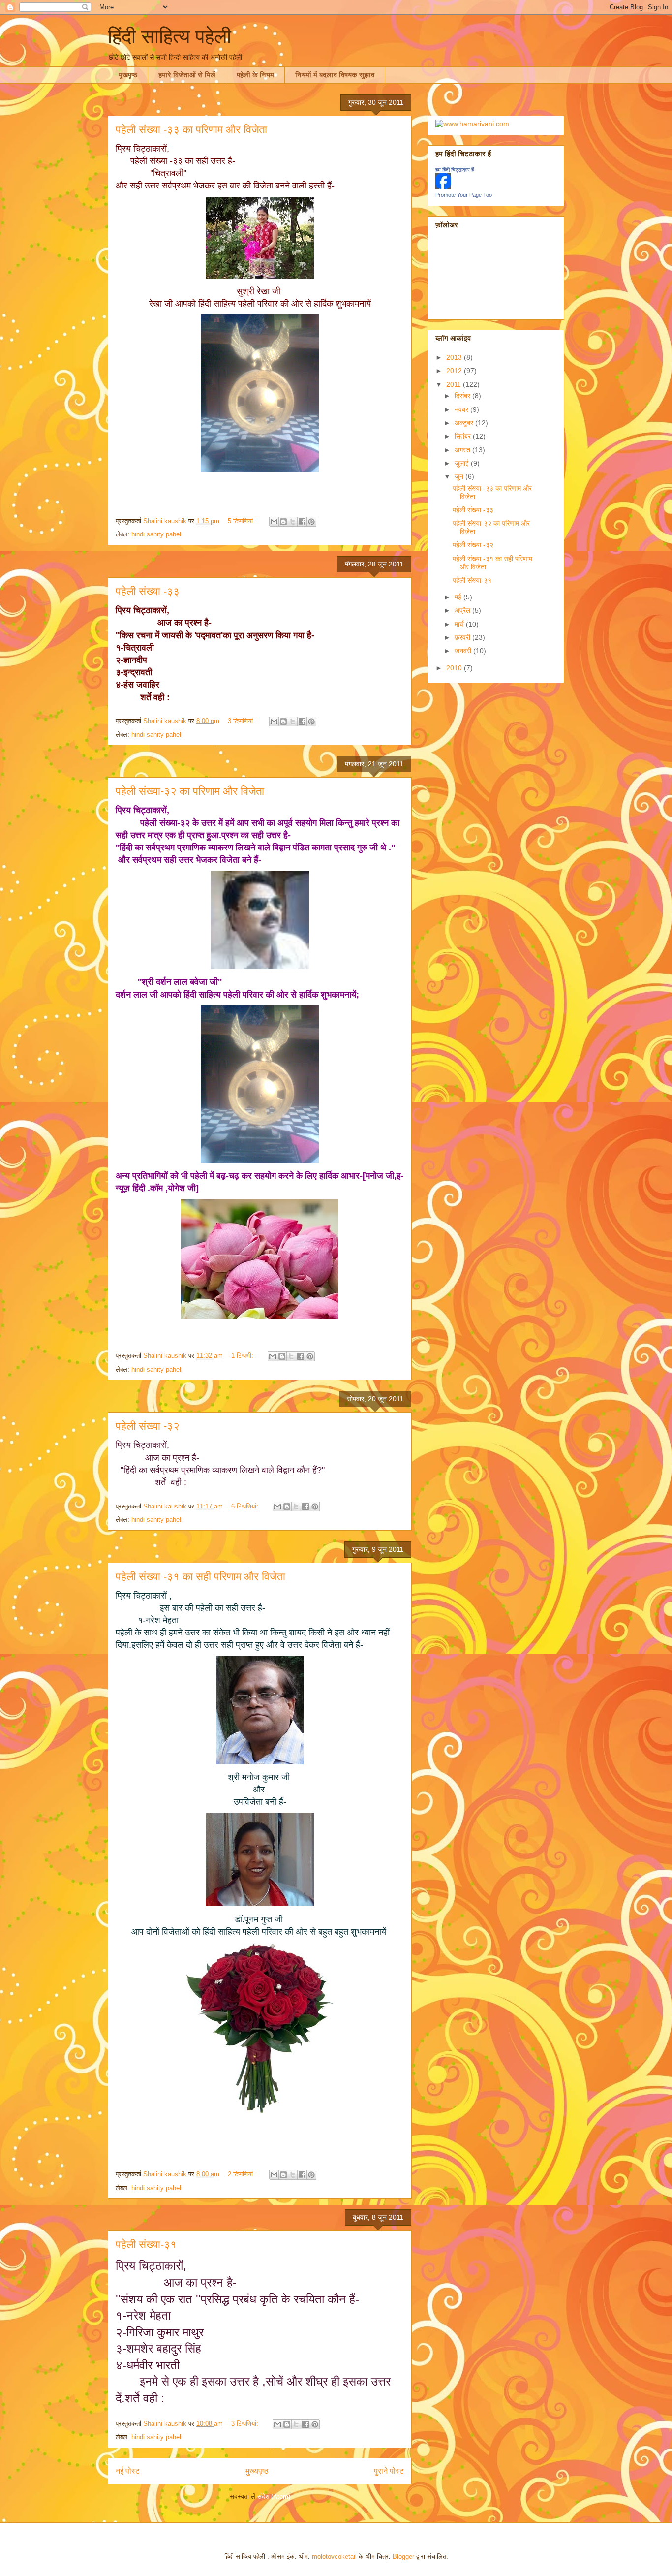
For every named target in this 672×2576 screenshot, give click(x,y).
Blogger (403, 2557)
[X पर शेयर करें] (293, 522)
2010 (455, 668)
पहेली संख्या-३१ (146, 2245)
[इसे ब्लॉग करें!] (283, 522)
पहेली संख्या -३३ (148, 591)
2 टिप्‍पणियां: (242, 2174)
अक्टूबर (465, 423)
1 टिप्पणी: (243, 1356)
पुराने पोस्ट (389, 2471)
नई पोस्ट (128, 2471)
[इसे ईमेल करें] (274, 522)
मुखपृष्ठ (128, 75)
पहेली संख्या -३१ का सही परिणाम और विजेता (200, 1577)
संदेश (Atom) (274, 2497)
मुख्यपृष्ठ (257, 2471)
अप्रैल (463, 610)
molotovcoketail (334, 2557)
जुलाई (463, 463)
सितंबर (464, 436)
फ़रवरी (463, 637)
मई (459, 597)
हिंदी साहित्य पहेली (169, 36)
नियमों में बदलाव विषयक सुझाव (335, 75)
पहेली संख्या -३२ (148, 1426)
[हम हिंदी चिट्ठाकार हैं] (443, 187)
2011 (455, 384)
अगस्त (463, 450)
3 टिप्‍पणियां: (242, 721)
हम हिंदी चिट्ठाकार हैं (455, 170)
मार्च (460, 624)
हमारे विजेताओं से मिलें (187, 75)
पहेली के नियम (255, 75)
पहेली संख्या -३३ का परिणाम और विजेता (191, 130)
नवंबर (462, 409)
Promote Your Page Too (464, 195)
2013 (455, 357)
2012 (455, 371)
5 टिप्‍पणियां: (242, 521)
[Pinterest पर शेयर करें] (311, 522)
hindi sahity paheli (157, 534)
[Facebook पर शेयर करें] (302, 522)
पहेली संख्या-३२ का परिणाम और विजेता (190, 791)
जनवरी (464, 651)
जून (460, 476)
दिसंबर (463, 396)
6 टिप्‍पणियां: (246, 1506)
